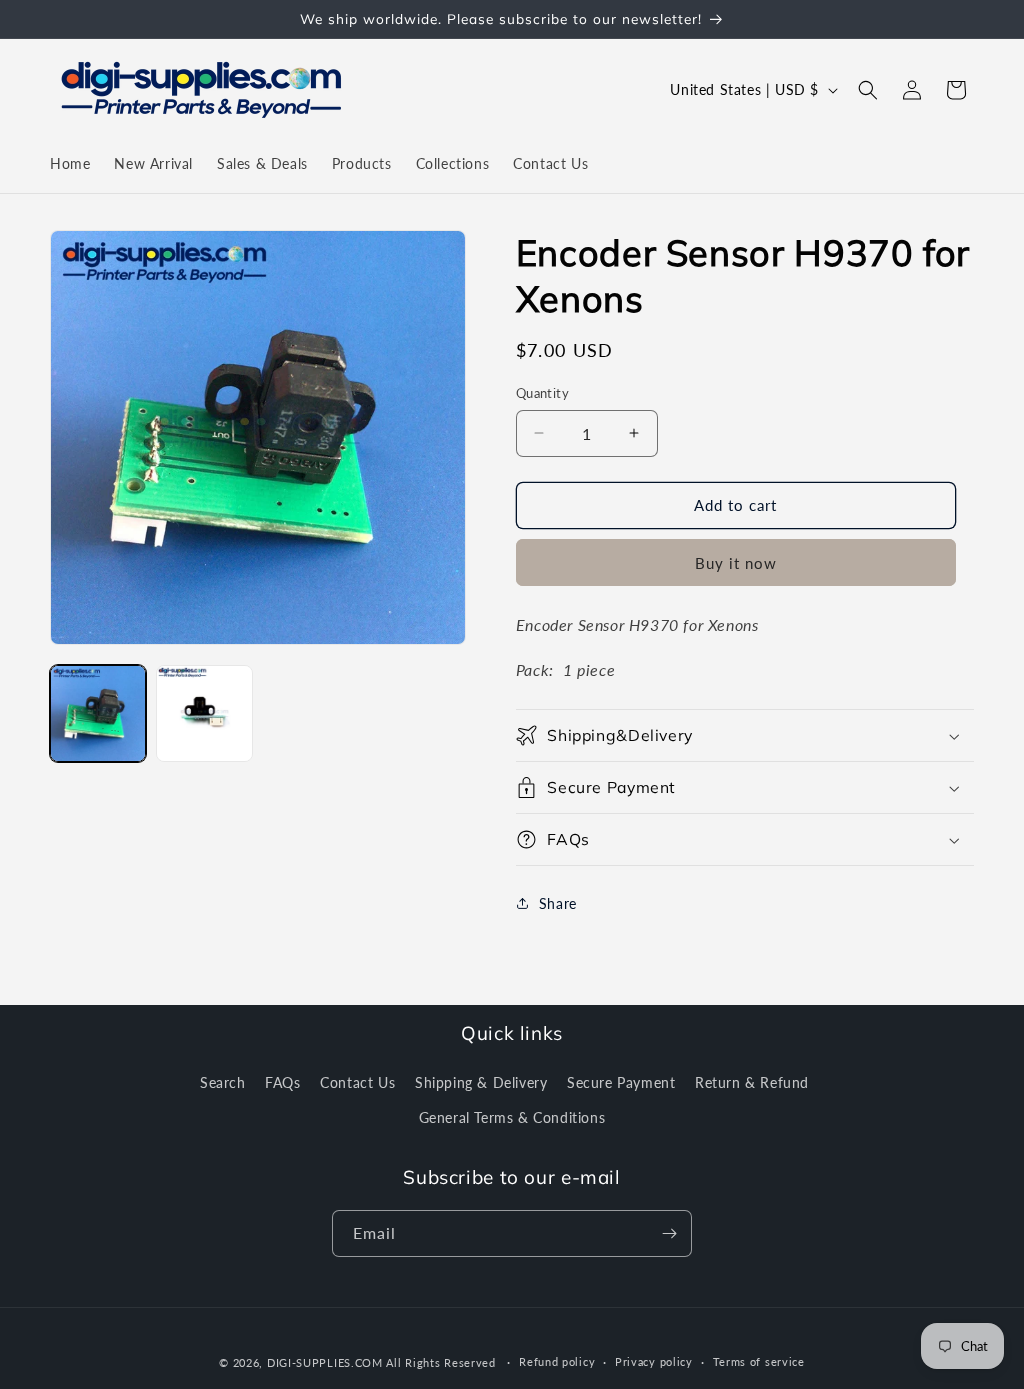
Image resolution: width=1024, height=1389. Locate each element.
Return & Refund (752, 1082)
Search (223, 1082)
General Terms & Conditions (512, 1117)
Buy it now (736, 563)
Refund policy (557, 1361)
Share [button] (558, 903)
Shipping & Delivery (481, 1082)
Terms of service (759, 1361)
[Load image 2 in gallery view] (204, 713)
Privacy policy (654, 1361)
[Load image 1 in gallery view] (98, 713)
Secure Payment (621, 1082)
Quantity (542, 393)
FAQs (282, 1082)
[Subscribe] (669, 1233)
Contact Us (357, 1082)
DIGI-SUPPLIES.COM (325, 1362)
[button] (868, 90)
